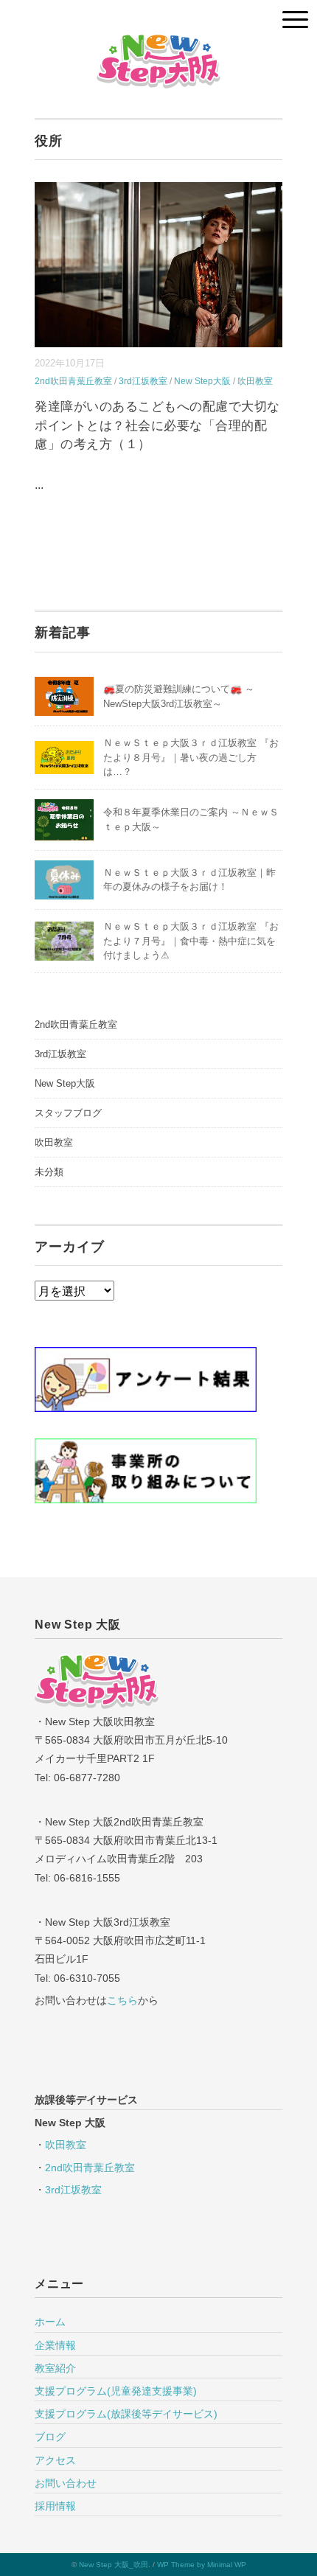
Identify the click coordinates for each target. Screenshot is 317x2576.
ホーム (50, 2322)
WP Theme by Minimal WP (202, 2565)
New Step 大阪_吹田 (114, 2565)
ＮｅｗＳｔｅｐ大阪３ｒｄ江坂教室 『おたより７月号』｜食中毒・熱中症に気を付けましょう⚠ (191, 941)
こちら (122, 2000)
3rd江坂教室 (143, 381)
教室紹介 (55, 2368)
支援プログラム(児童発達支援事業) (116, 2391)
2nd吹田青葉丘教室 (73, 381)
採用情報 (55, 2506)
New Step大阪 (202, 381)
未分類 (49, 1172)
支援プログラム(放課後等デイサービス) (126, 2414)
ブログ (50, 2437)
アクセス (55, 2460)
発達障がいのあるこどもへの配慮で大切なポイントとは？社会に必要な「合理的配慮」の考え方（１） (157, 425)
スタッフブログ (68, 1113)
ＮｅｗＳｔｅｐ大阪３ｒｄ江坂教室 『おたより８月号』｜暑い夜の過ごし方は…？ (191, 757)
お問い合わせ (66, 2483)
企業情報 (55, 2345)
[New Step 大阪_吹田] (158, 44)
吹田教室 (255, 381)
